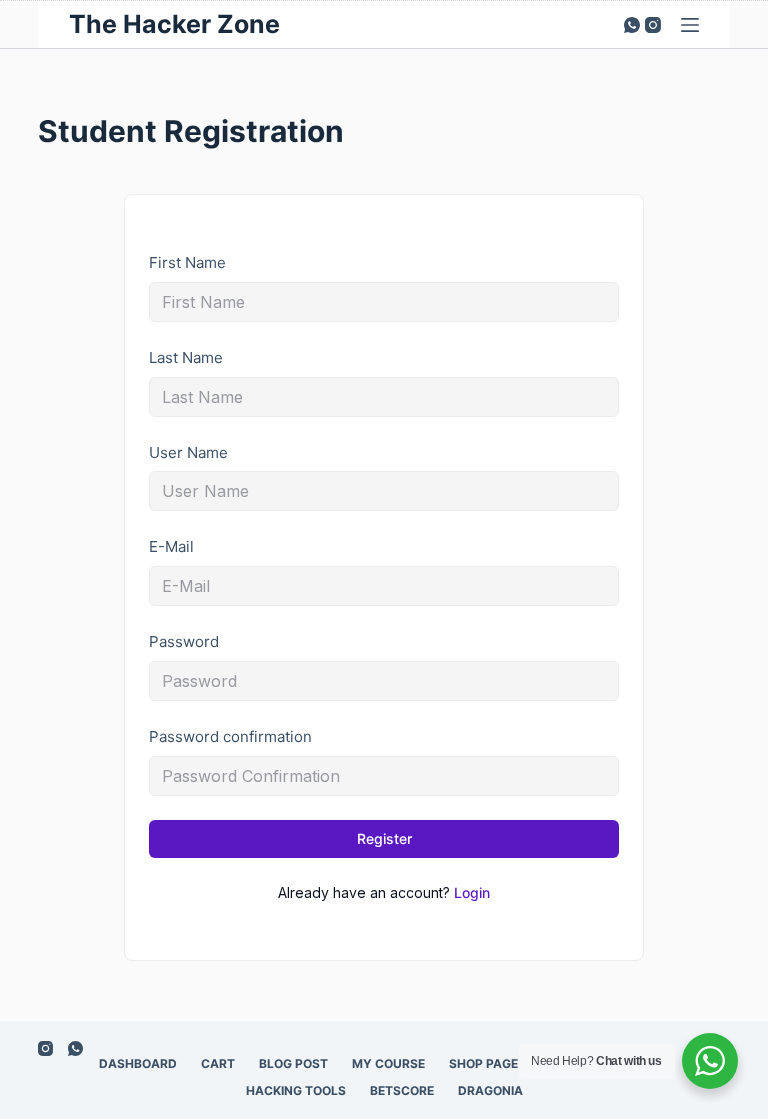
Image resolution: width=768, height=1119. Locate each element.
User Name (188, 452)
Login (472, 892)
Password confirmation (230, 736)
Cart (218, 1063)
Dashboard (138, 1063)
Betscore (402, 1090)
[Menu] (690, 25)
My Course (388, 1063)
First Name (187, 262)
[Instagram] (653, 25)
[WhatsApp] (632, 25)
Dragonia (490, 1090)
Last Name (186, 357)
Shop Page (483, 1063)
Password (184, 641)
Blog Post (293, 1063)
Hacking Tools (296, 1090)
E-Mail (171, 546)
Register (384, 838)
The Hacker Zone (174, 24)
